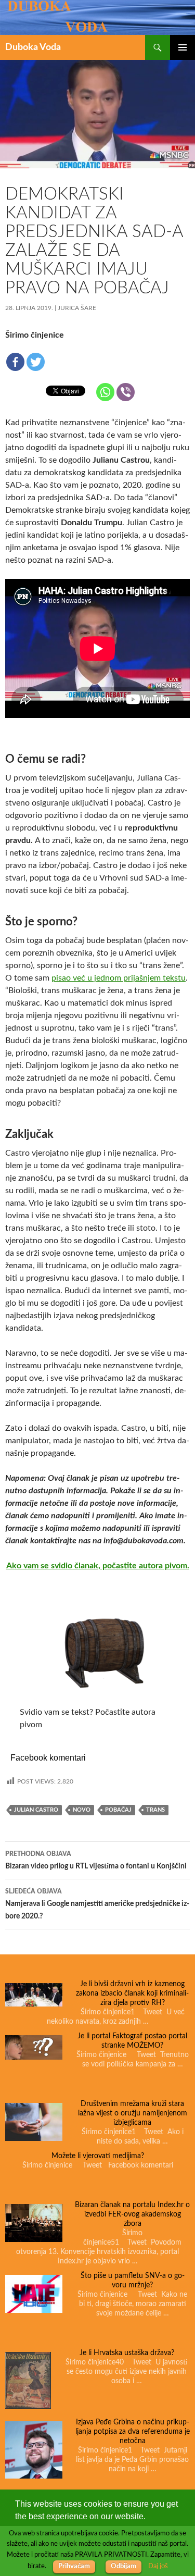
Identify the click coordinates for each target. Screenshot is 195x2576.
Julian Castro (36, 1810)
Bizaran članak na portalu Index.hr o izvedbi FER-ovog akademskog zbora (132, 2214)
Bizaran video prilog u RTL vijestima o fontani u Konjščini (96, 1860)
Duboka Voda (33, 47)
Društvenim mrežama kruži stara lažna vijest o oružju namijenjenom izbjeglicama (133, 2113)
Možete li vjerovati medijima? (98, 2156)
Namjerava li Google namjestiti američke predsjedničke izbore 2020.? (97, 1904)
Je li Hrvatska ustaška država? (127, 2353)
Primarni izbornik (183, 47)
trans (155, 1810)
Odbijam (123, 2566)
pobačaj (118, 1810)
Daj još (158, 2566)
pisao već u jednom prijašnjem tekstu (119, 978)
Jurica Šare (77, 308)
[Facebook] (15, 362)
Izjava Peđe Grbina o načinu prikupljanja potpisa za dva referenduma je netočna (133, 2432)
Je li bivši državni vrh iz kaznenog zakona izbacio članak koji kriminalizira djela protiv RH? (132, 1993)
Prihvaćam (74, 2566)
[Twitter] (36, 362)
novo (82, 1810)
